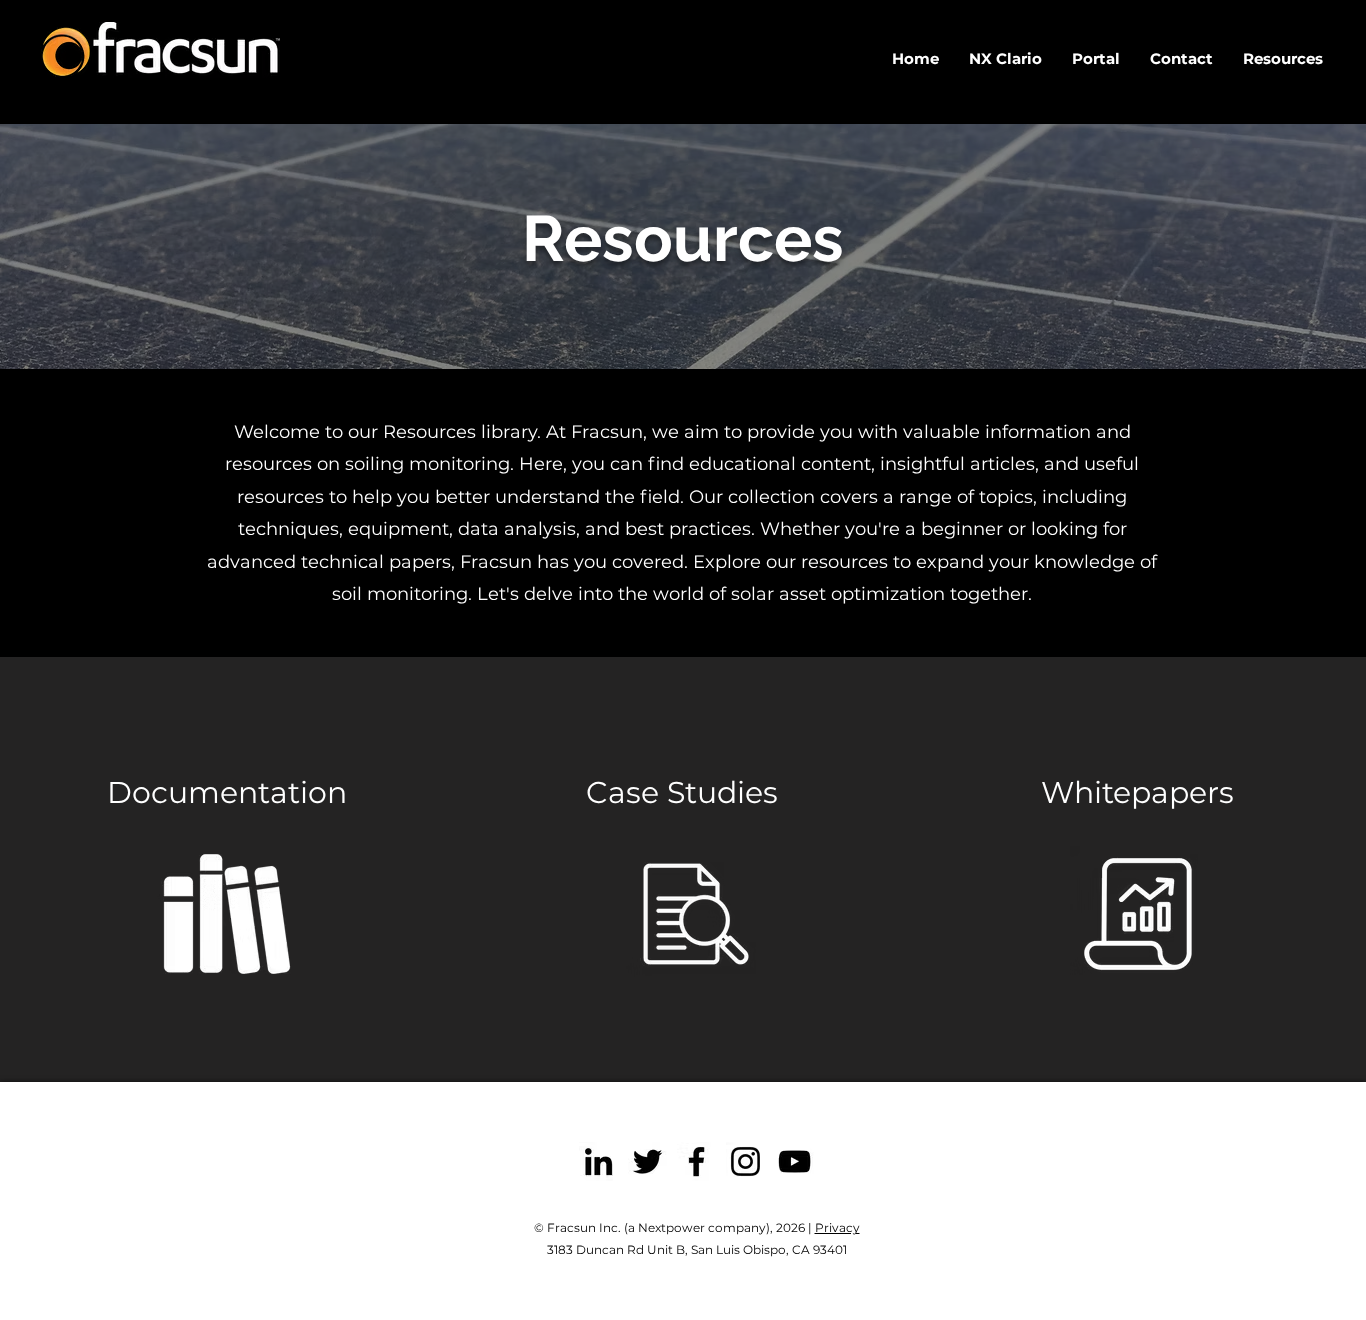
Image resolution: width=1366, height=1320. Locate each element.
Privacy (837, 1227)
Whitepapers (1137, 792)
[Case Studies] (696, 914)
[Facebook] (696, 1161)
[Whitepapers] (1138, 914)
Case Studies (682, 792)
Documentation (227, 792)
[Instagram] (745, 1161)
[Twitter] (647, 1161)
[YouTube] (794, 1161)
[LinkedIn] (598, 1161)
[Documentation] (227, 914)
